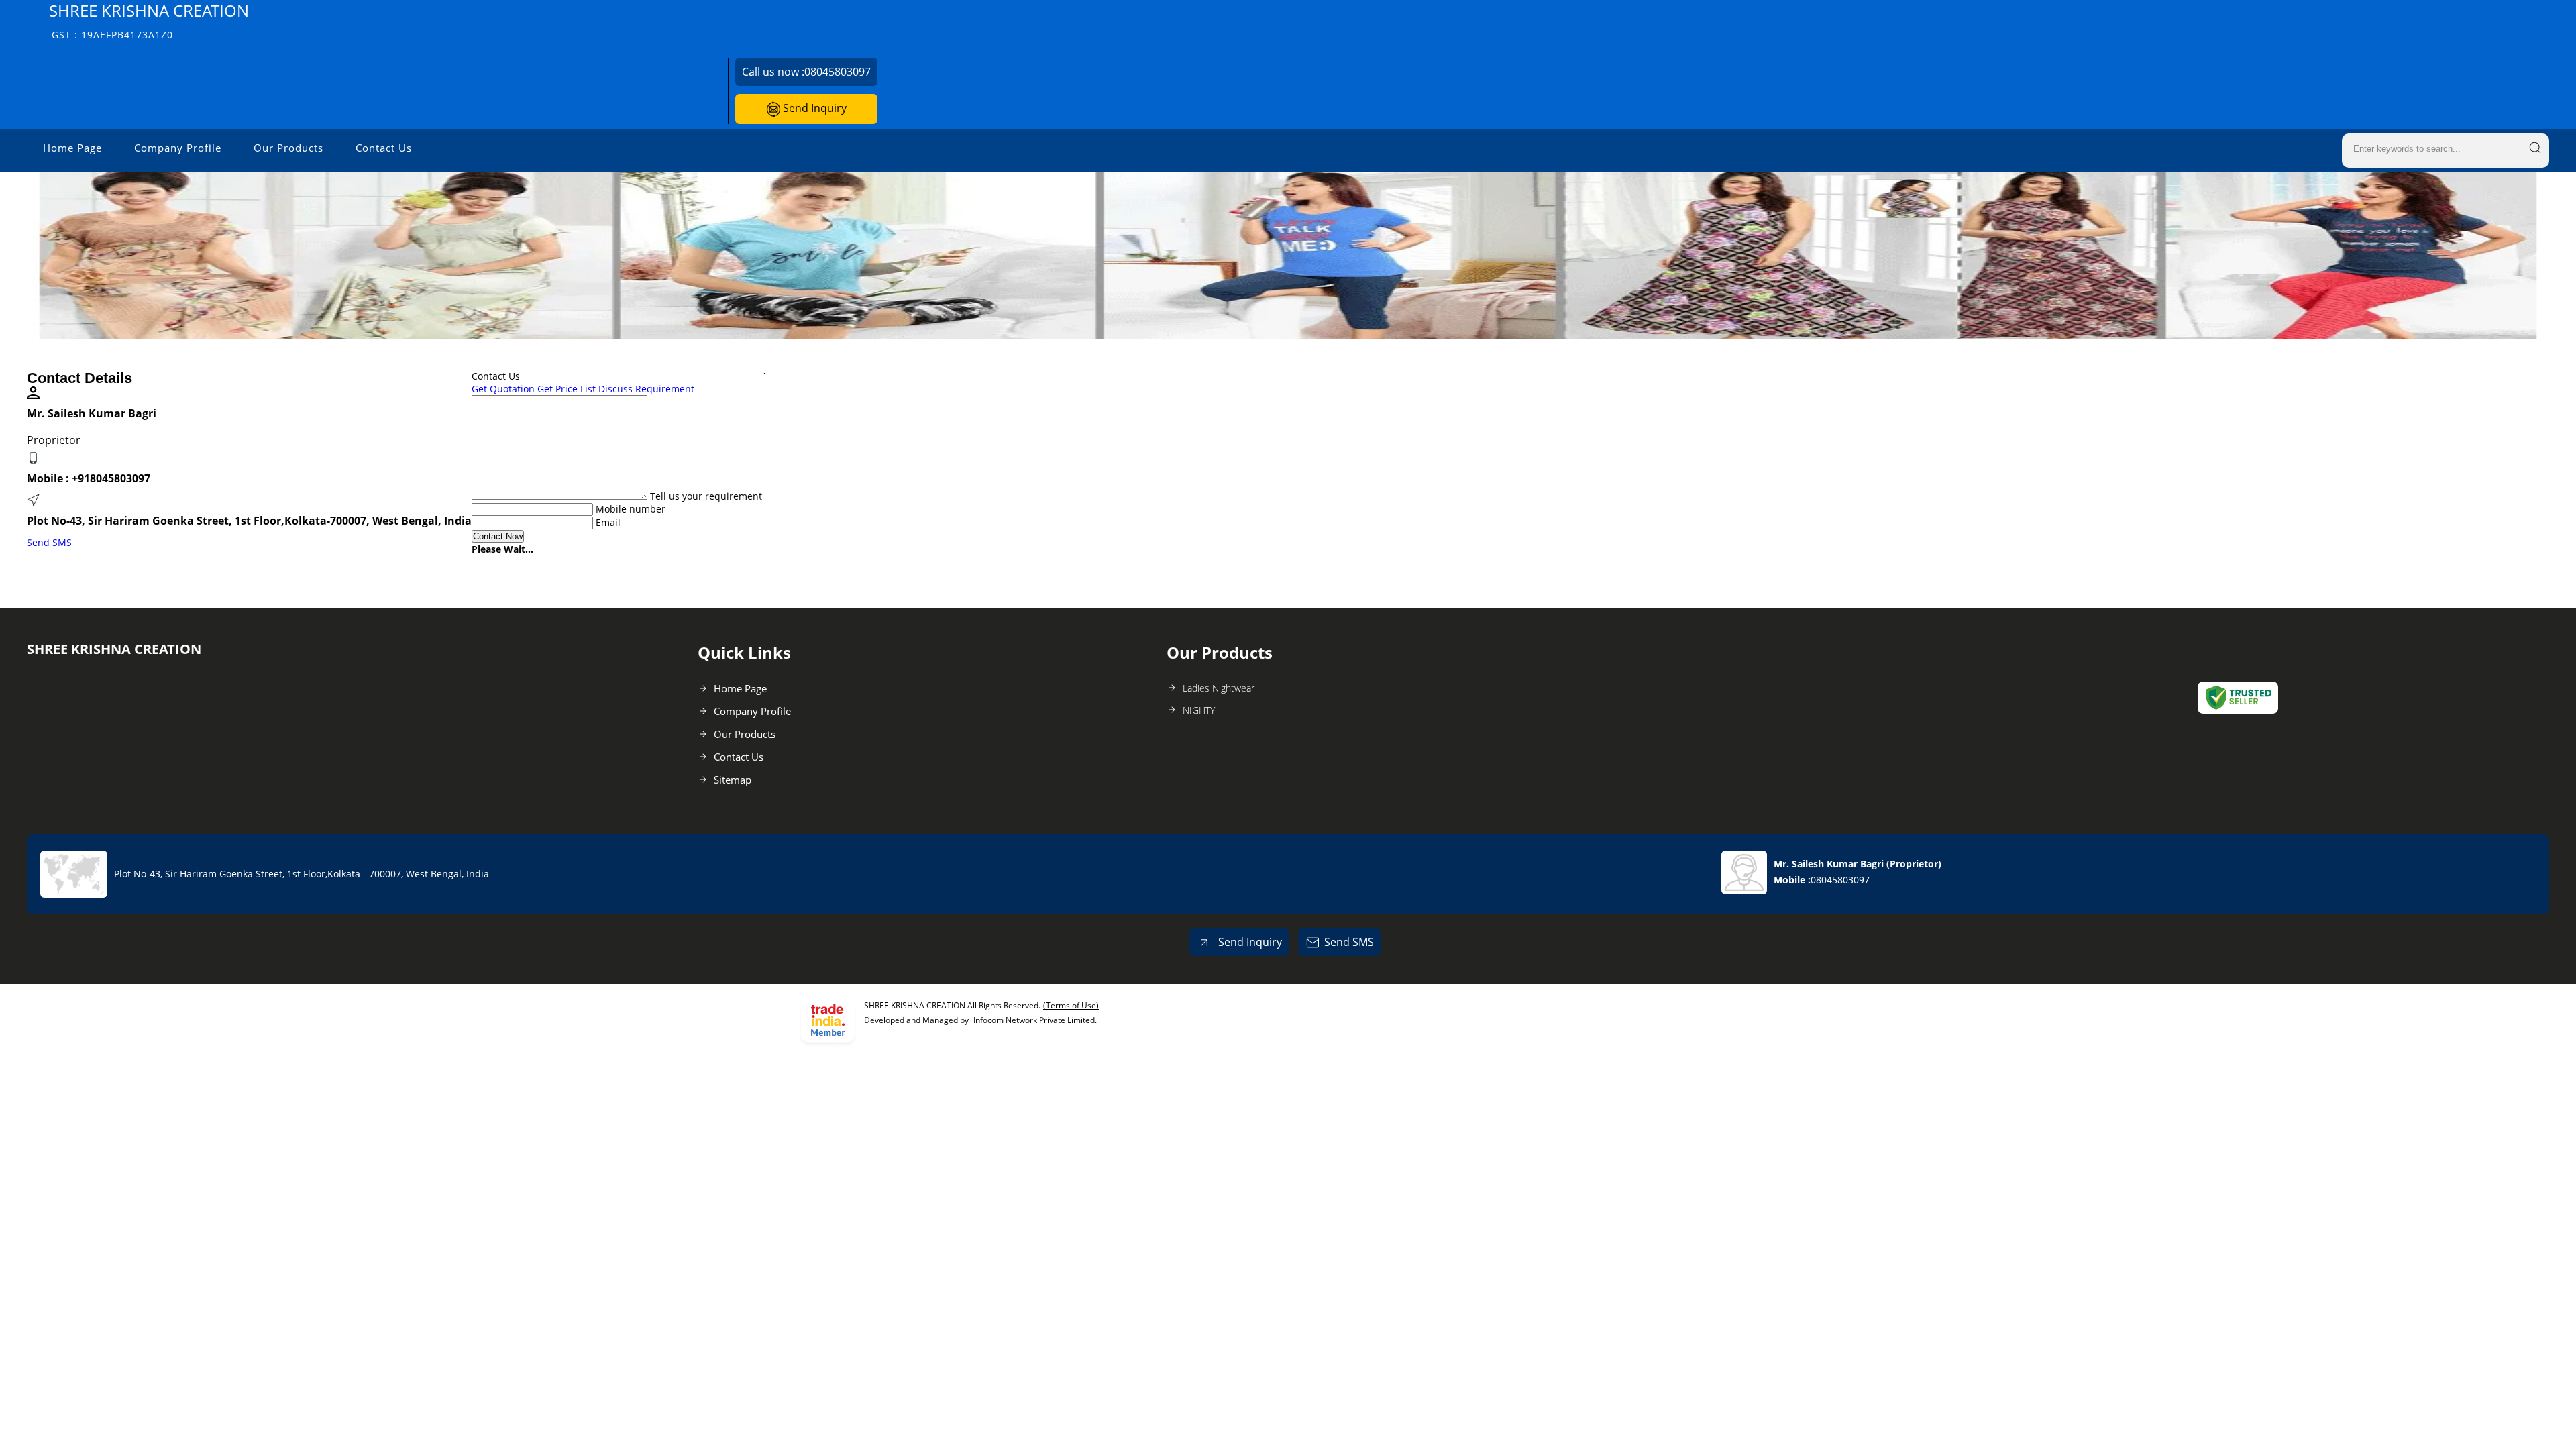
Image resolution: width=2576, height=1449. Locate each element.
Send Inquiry (813, 108)
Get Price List (567, 389)
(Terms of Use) (1071, 1005)
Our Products (288, 148)
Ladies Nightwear (1219, 688)
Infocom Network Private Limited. (1035, 1020)
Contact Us (384, 148)
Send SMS (49, 542)
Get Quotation (503, 389)
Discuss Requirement (646, 389)
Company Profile (178, 148)
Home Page (72, 148)
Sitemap (733, 780)
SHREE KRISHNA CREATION (149, 20)
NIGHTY (1199, 710)
